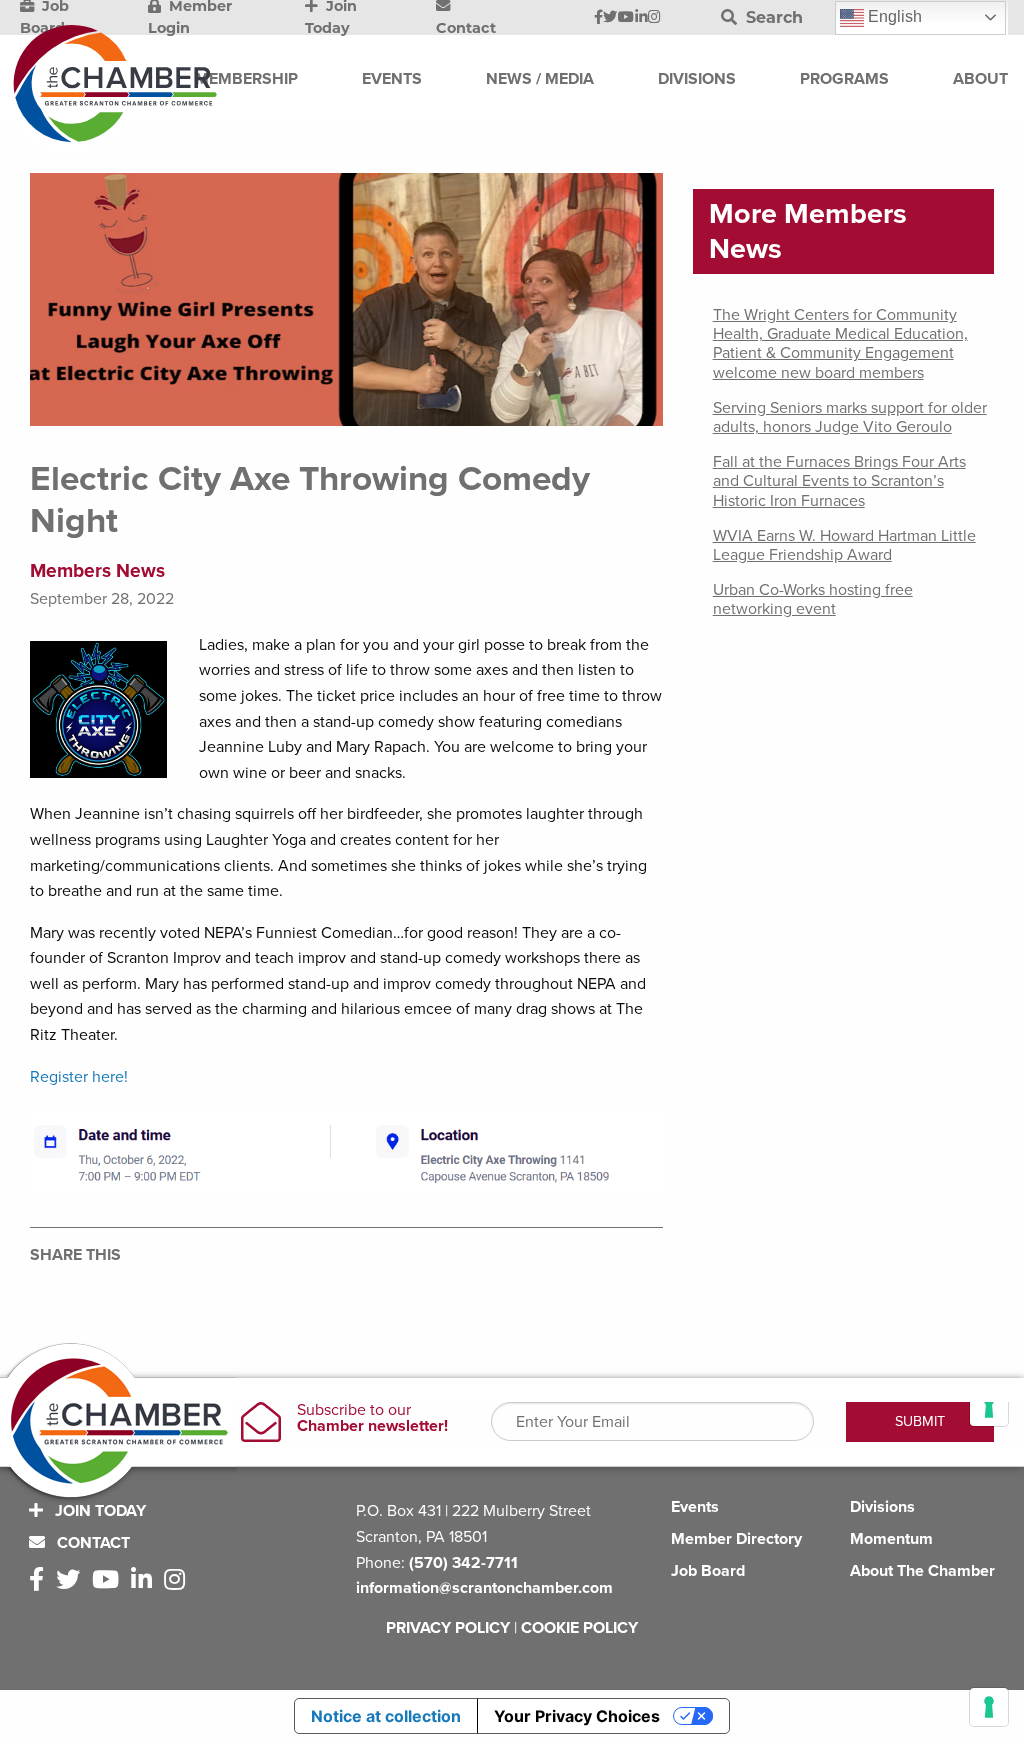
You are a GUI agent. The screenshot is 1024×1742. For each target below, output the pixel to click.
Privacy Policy (448, 1628)
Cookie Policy (579, 1628)
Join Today (98, 1511)
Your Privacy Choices (577, 1716)
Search (772, 17)
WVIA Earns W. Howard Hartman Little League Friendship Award (844, 545)
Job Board (708, 1571)
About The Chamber (922, 1571)
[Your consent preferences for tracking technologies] (989, 1707)
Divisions (882, 1507)
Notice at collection (386, 1716)
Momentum (891, 1539)
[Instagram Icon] (654, 18)
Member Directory (736, 1539)
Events (695, 1507)
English (893, 16)
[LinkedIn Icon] (641, 18)
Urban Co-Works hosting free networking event (813, 599)
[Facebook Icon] (598, 18)
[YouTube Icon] (626, 18)
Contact (91, 1543)
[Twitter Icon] (610, 18)
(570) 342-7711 (463, 1563)
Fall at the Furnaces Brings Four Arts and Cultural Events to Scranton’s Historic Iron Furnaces (839, 481)
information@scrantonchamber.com (484, 1588)
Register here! (79, 1077)
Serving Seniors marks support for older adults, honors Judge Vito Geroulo (850, 417)
